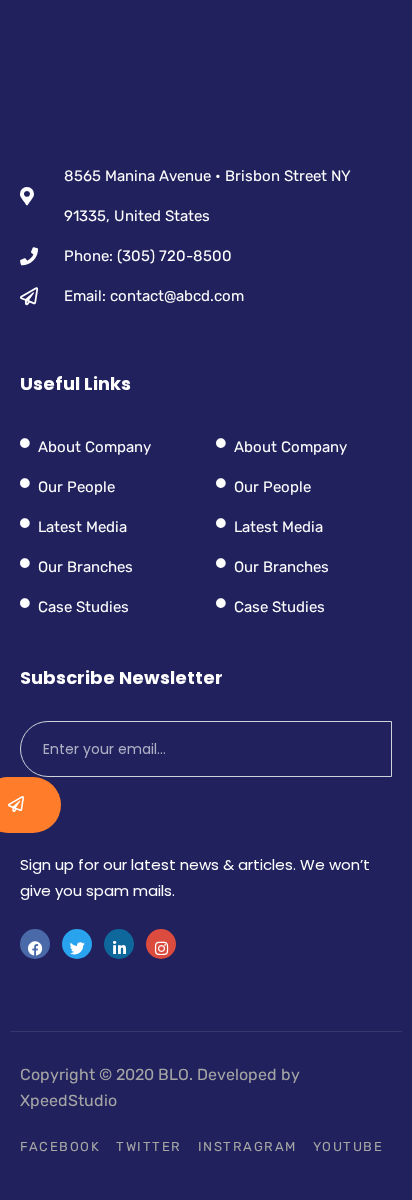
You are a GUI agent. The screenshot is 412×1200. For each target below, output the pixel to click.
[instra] (161, 944)
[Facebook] (35, 944)
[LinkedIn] (119, 944)
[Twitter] (77, 944)
